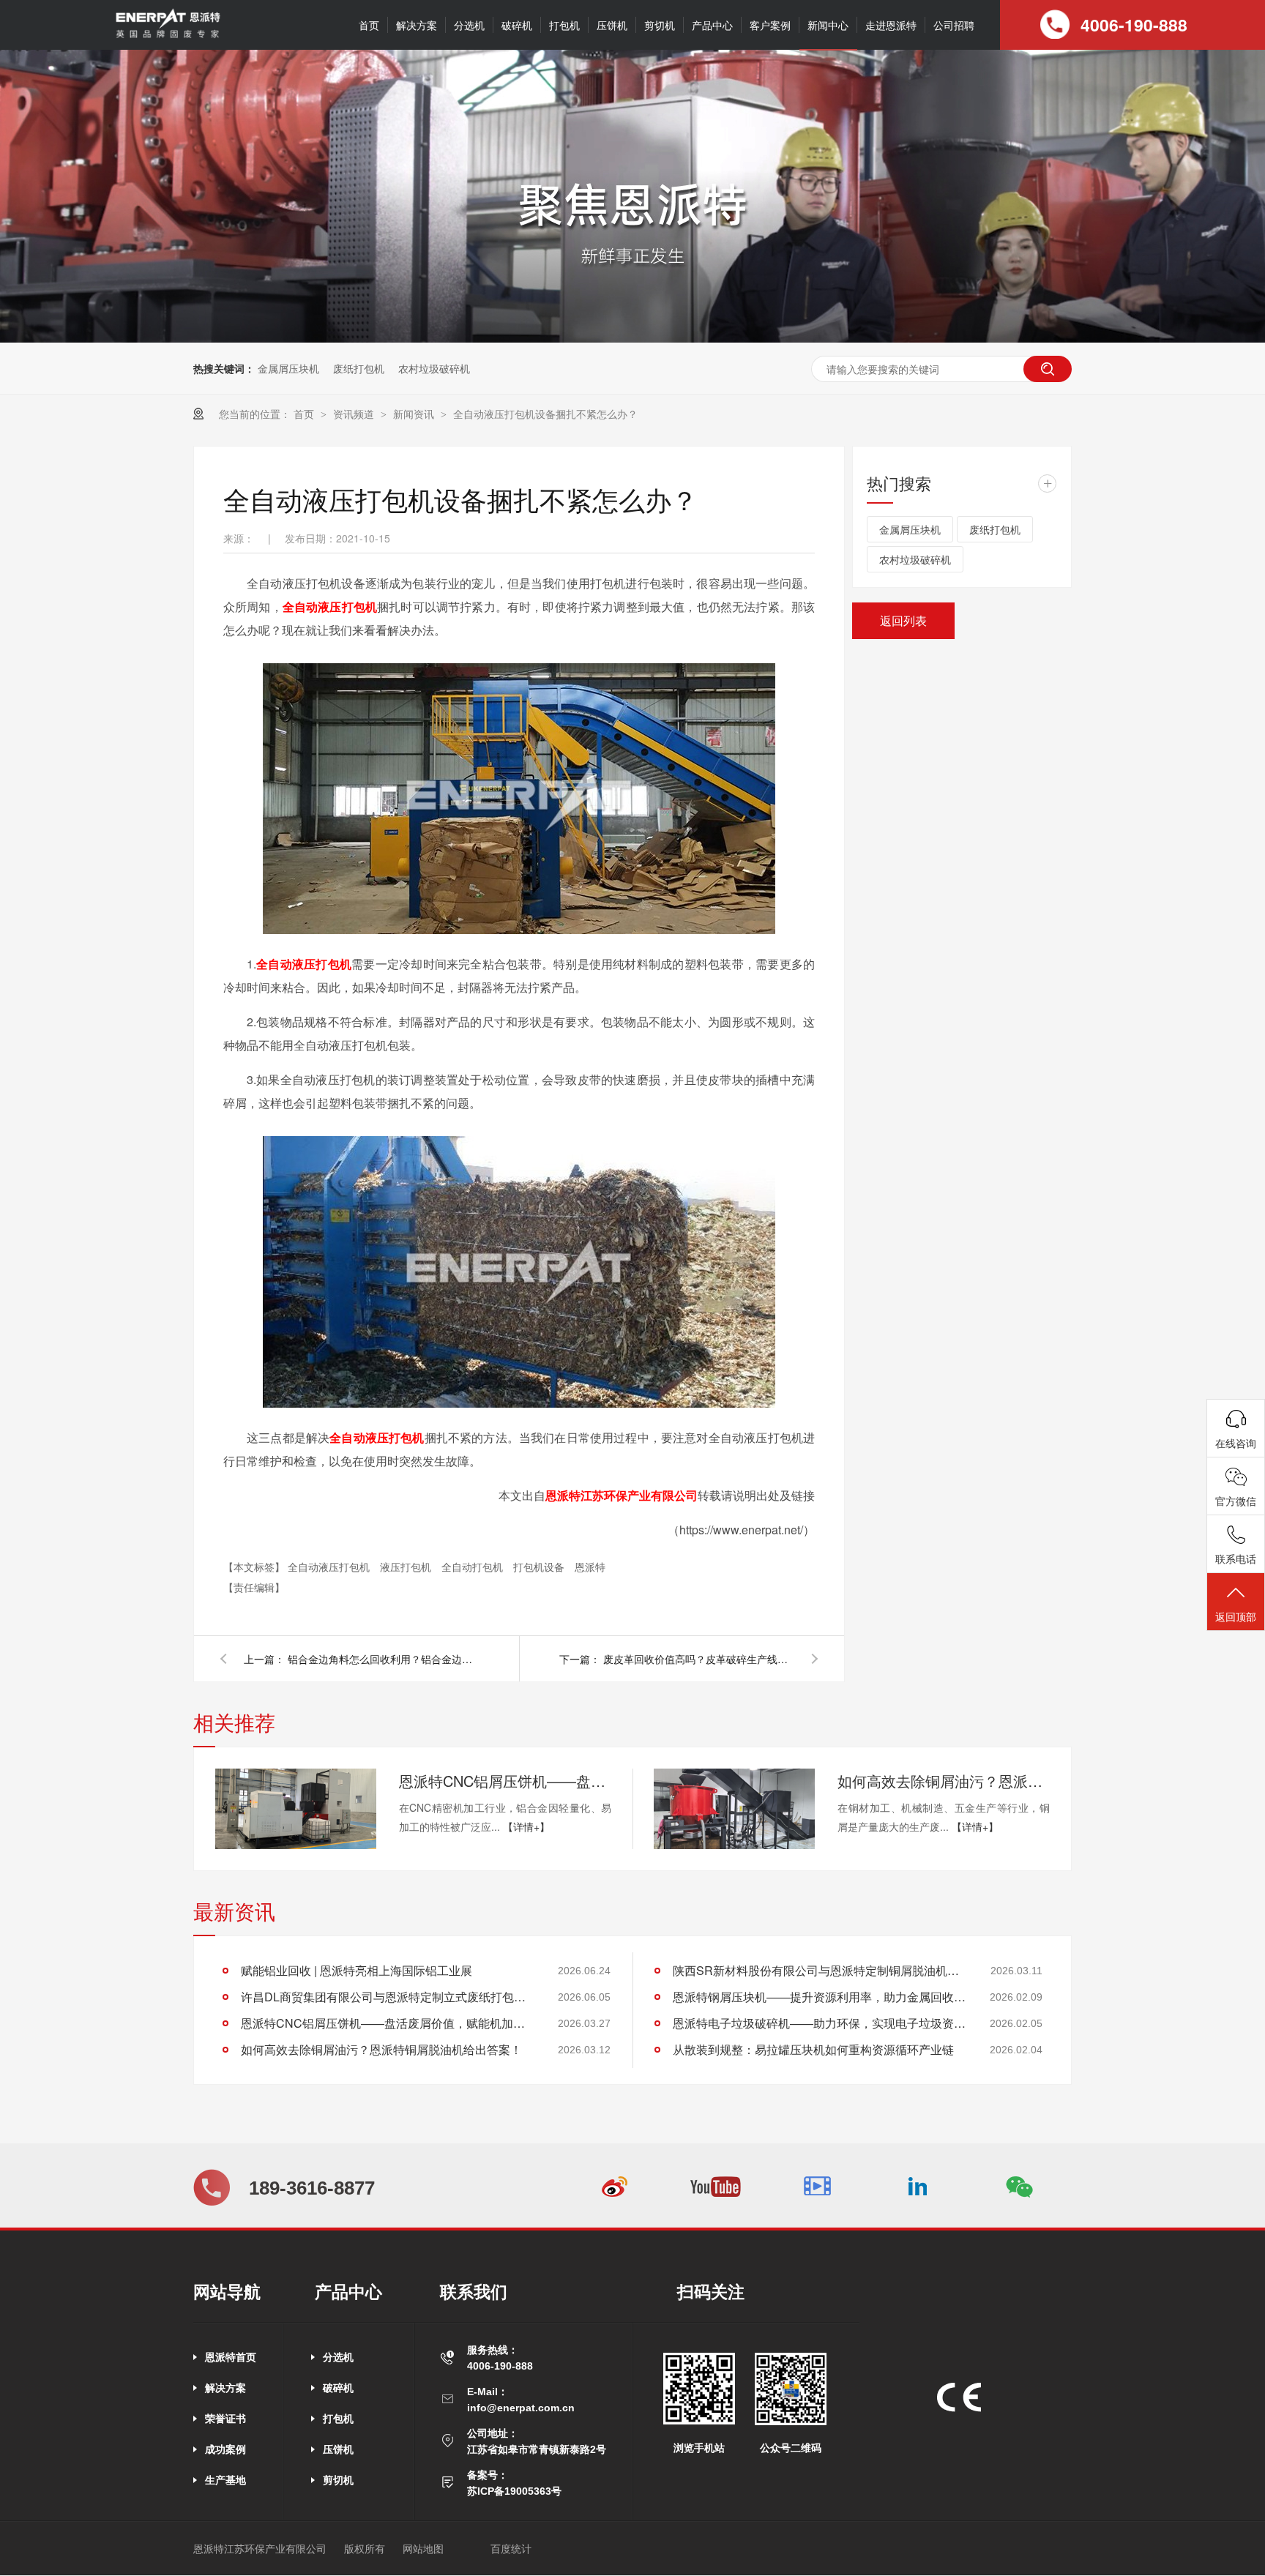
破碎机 (517, 25)
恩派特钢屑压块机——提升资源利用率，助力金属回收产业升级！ (819, 1997)
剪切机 (660, 25)
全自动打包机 (474, 1567)
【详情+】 (526, 1826)
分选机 (469, 25)
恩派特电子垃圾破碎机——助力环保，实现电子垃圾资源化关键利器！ (819, 2023)
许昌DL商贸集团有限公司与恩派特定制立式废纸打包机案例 (387, 1997)
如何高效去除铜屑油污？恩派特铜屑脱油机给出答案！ (944, 1781)
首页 (369, 25)
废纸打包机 (359, 368)
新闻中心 (828, 25)
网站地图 (423, 2549)
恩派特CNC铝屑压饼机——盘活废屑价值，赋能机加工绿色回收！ (505, 1781)
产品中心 (712, 25)
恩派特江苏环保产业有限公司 (622, 1495)
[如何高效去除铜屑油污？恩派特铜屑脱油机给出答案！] (734, 1809)
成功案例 (225, 2449)
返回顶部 (1236, 1616)
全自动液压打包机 (330, 606)
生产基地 (225, 2480)
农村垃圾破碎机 (434, 368)
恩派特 (590, 1567)
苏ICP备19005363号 (514, 2491)
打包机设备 (540, 1567)
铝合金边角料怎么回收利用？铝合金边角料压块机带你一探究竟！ (383, 1659)
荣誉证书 (225, 2419)
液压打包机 (407, 1567)
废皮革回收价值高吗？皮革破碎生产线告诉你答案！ (698, 1659)
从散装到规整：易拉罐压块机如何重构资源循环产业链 (813, 2049)
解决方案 (417, 25)
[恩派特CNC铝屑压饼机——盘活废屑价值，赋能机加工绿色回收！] (296, 1809)
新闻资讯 (415, 414)
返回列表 (903, 620)
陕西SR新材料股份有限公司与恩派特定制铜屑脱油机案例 (819, 1970)
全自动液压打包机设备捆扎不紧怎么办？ (545, 414)
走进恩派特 (891, 25)
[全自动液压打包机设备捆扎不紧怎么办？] (167, 36)
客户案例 (770, 25)
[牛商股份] (470, 2549)
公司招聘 (954, 25)
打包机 (564, 25)
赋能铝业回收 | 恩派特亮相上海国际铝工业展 (357, 1970)
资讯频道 (355, 414)
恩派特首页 (231, 2357)
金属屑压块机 (288, 368)
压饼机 (612, 25)
